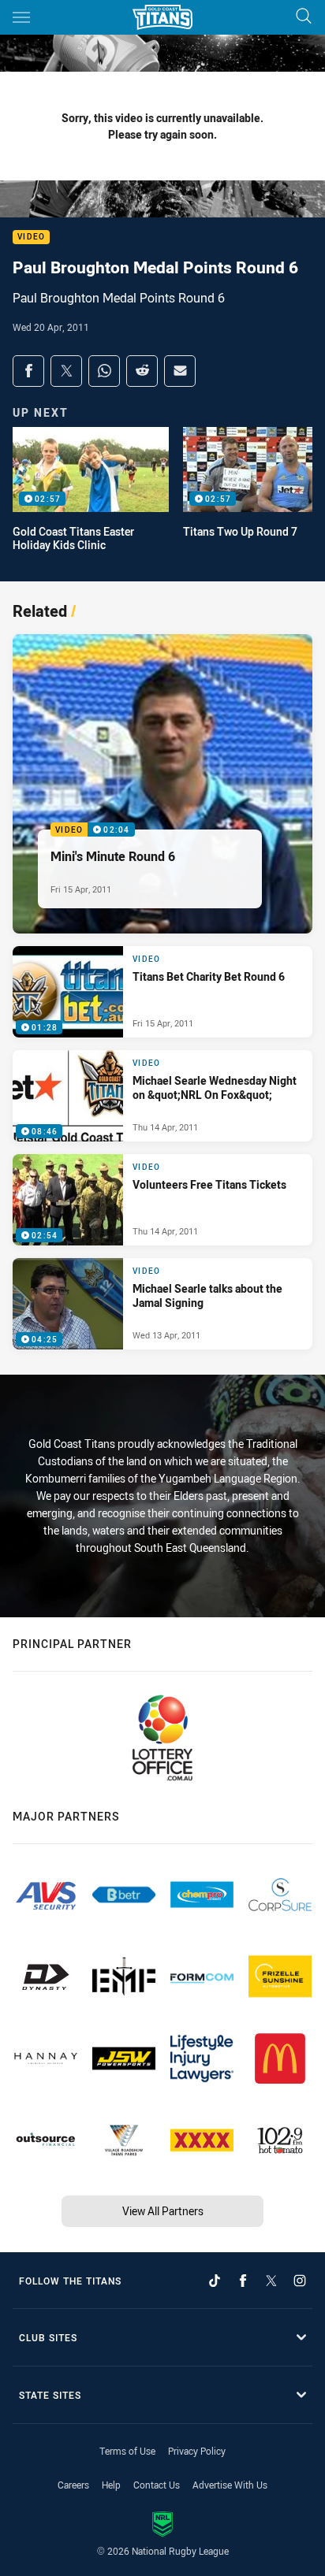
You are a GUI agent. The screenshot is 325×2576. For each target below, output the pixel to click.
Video (31, 238)
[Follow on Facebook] (243, 2281)
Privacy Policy (197, 2451)
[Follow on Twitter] (271, 2281)
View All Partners (163, 2211)
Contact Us (157, 2485)
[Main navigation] (21, 17)
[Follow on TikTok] (215, 2281)
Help (111, 2485)
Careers (73, 2485)
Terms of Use (127, 2451)
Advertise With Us (230, 2485)
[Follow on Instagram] (300, 2281)
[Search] (304, 17)
